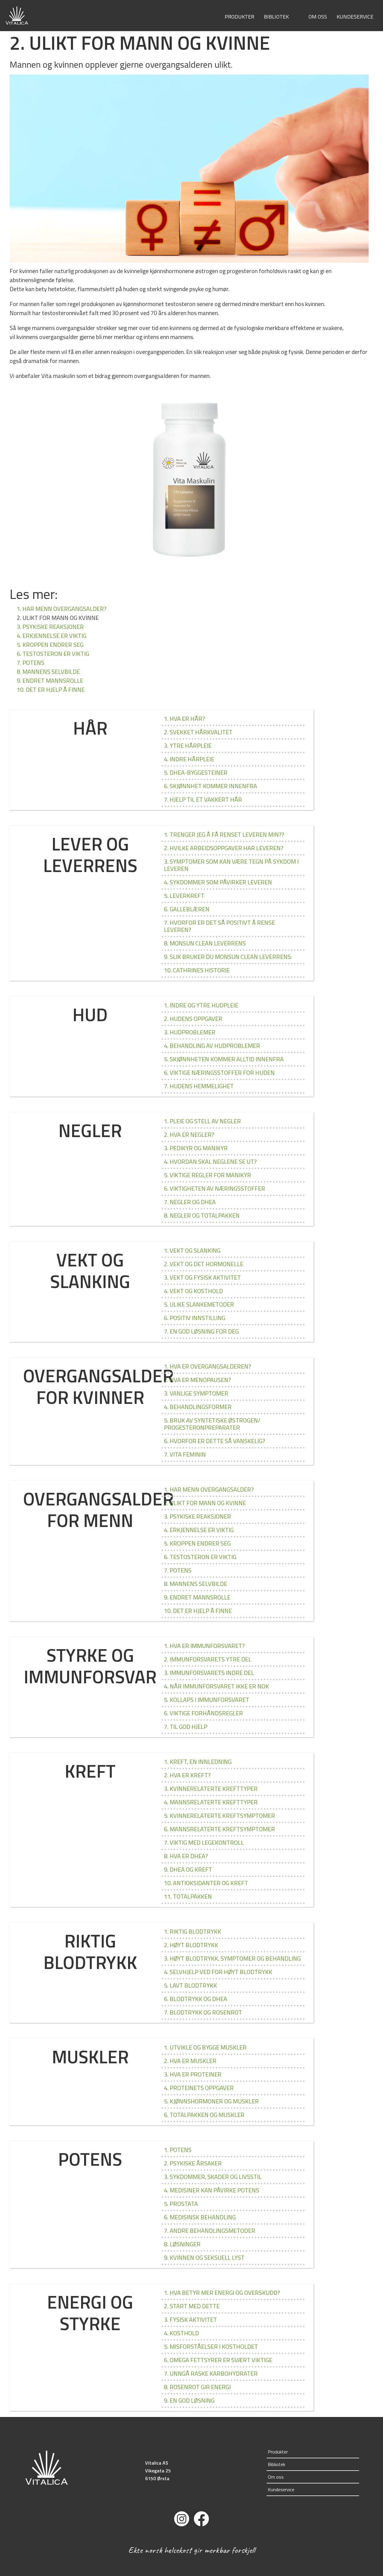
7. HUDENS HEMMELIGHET (199, 1086)
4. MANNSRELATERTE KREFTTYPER (211, 1802)
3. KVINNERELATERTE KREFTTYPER (211, 1789)
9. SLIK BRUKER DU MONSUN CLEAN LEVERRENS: (228, 957)
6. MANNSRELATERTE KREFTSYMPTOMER (219, 1829)
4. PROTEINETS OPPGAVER (199, 2088)
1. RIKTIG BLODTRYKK (193, 1931)
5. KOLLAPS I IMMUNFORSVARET (207, 1700)
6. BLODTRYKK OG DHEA (196, 1999)
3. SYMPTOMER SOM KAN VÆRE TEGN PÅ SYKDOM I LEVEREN (231, 865)
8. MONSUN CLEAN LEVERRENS (205, 943)
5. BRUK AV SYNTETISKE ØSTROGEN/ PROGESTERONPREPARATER (212, 1424)
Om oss (318, 16)
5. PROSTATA (181, 2204)
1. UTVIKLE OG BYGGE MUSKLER (205, 2047)
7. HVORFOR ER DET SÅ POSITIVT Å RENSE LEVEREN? (219, 926)
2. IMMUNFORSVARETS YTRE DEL (208, 1659)
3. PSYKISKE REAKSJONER (50, 627)
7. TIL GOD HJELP (186, 1727)
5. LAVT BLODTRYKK (190, 1985)
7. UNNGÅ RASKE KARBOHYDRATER (211, 2373)
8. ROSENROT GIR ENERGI (197, 2387)
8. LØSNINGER (182, 2244)
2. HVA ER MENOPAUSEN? (197, 1380)
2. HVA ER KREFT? (187, 1775)
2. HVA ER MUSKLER (190, 2061)
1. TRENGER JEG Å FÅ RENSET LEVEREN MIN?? (224, 834)
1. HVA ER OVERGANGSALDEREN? (208, 1366)
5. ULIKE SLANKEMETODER (199, 1304)
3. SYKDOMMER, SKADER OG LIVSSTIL (213, 2177)
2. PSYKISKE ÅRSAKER (193, 2163)
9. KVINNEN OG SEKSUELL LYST (204, 2258)
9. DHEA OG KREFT (188, 1869)
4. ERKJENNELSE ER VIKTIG (52, 636)
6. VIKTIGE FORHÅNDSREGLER (203, 1713)
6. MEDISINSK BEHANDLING (200, 2217)
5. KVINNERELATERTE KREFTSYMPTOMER (219, 1816)
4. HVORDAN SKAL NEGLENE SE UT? (210, 1161)
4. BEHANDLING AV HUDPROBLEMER (212, 1046)
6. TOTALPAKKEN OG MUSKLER (204, 2115)
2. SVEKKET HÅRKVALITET (198, 732)
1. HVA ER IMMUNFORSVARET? (204, 1646)
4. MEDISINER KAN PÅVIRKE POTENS (212, 2190)
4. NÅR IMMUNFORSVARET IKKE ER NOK (216, 1686)
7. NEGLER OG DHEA (190, 1202)
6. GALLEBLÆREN (187, 909)
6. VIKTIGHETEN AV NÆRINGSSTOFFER (215, 1188)
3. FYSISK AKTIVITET (190, 2320)
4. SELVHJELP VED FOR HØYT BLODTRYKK (218, 1972)
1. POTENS (178, 2150)
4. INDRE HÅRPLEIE (189, 759)
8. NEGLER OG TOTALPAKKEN (202, 1215)
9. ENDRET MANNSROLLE (50, 681)
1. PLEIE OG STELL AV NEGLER (202, 1121)
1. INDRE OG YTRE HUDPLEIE (201, 1005)
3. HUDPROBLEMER (190, 1032)
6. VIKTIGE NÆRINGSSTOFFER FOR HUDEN (219, 1073)
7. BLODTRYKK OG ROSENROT (203, 2012)
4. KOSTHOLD (181, 2333)
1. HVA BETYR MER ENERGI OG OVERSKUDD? (222, 2293)
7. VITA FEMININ (185, 1454)
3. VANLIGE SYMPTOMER (196, 1393)
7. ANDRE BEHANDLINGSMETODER (210, 2231)
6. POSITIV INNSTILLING (195, 1318)
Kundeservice (355, 16)
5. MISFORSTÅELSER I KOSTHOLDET (211, 2346)
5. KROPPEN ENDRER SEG (50, 645)
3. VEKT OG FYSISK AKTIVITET (202, 1277)
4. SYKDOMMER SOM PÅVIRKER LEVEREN (218, 882)
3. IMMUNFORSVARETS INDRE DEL (209, 1673)
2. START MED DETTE (192, 2306)
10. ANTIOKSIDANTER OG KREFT (206, 1883)
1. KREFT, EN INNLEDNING (198, 1762)
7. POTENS (31, 663)
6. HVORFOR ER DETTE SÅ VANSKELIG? (215, 1441)
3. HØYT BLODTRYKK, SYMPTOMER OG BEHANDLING (232, 1958)
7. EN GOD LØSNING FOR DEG (201, 1331)
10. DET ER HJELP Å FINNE (51, 690)
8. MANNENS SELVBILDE (48, 672)
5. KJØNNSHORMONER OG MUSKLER (211, 2101)
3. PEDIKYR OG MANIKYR (196, 1148)
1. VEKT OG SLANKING (192, 1250)
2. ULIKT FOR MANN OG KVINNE (205, 1503)
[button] (294, 17)
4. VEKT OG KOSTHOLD (193, 1291)
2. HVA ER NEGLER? (189, 1135)
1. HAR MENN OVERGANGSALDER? (62, 609)
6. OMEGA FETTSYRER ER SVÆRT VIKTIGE (218, 2360)
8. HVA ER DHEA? (186, 1856)
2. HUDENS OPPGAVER (193, 1019)
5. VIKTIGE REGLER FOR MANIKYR (208, 1175)
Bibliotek (276, 16)
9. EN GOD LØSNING (189, 2400)
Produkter (240, 16)
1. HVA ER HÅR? (184, 719)
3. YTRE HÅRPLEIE (188, 746)
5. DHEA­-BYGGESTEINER (196, 772)
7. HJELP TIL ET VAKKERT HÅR (203, 799)
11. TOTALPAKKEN (188, 1896)
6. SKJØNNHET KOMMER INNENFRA (211, 786)
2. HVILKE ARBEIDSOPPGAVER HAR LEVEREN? (224, 848)
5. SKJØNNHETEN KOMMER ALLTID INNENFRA (224, 1059)
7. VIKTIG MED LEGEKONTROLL (204, 1842)
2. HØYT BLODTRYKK (191, 1945)
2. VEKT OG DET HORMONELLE (204, 1264)
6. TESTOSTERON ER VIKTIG (53, 654)
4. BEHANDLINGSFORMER (198, 1407)
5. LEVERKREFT (184, 896)
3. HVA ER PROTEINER (193, 2074)
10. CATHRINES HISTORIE (197, 970)
